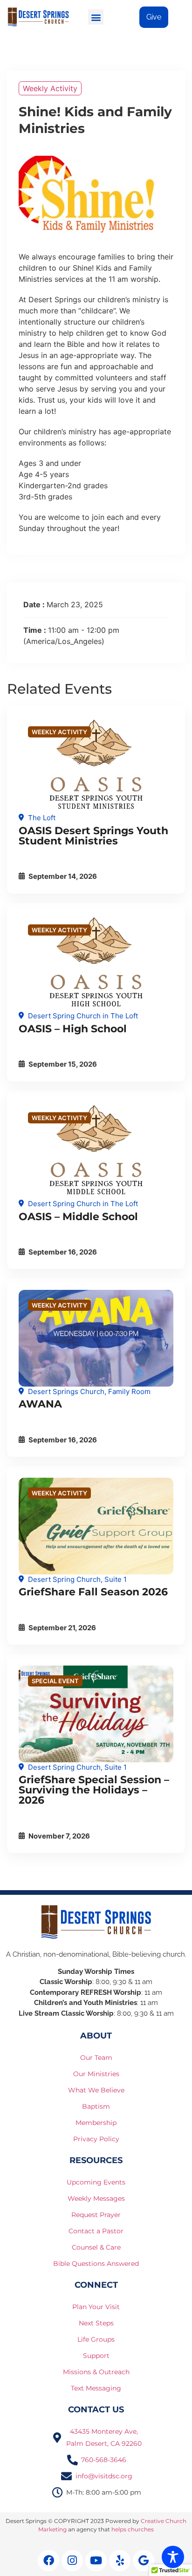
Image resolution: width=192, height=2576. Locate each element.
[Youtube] (96, 2561)
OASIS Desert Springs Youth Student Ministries (93, 836)
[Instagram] (72, 2561)
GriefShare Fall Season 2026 (93, 1592)
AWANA (40, 1404)
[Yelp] (120, 2561)
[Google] (144, 2561)
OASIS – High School (73, 1029)
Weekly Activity (50, 88)
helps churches (133, 2529)
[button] (96, 17)
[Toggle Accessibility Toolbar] (173, 2557)
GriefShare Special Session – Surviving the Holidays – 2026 (94, 1790)
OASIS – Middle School (78, 1217)
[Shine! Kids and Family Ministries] (96, 765)
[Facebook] (48, 2561)
